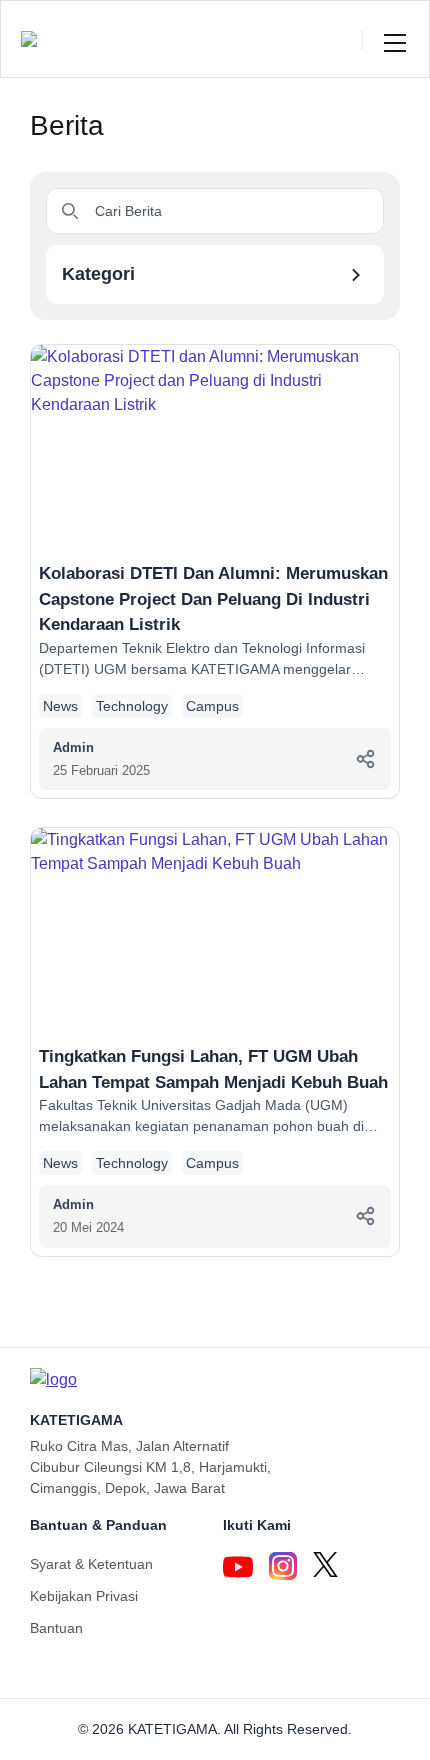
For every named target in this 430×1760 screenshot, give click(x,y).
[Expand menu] (395, 39)
